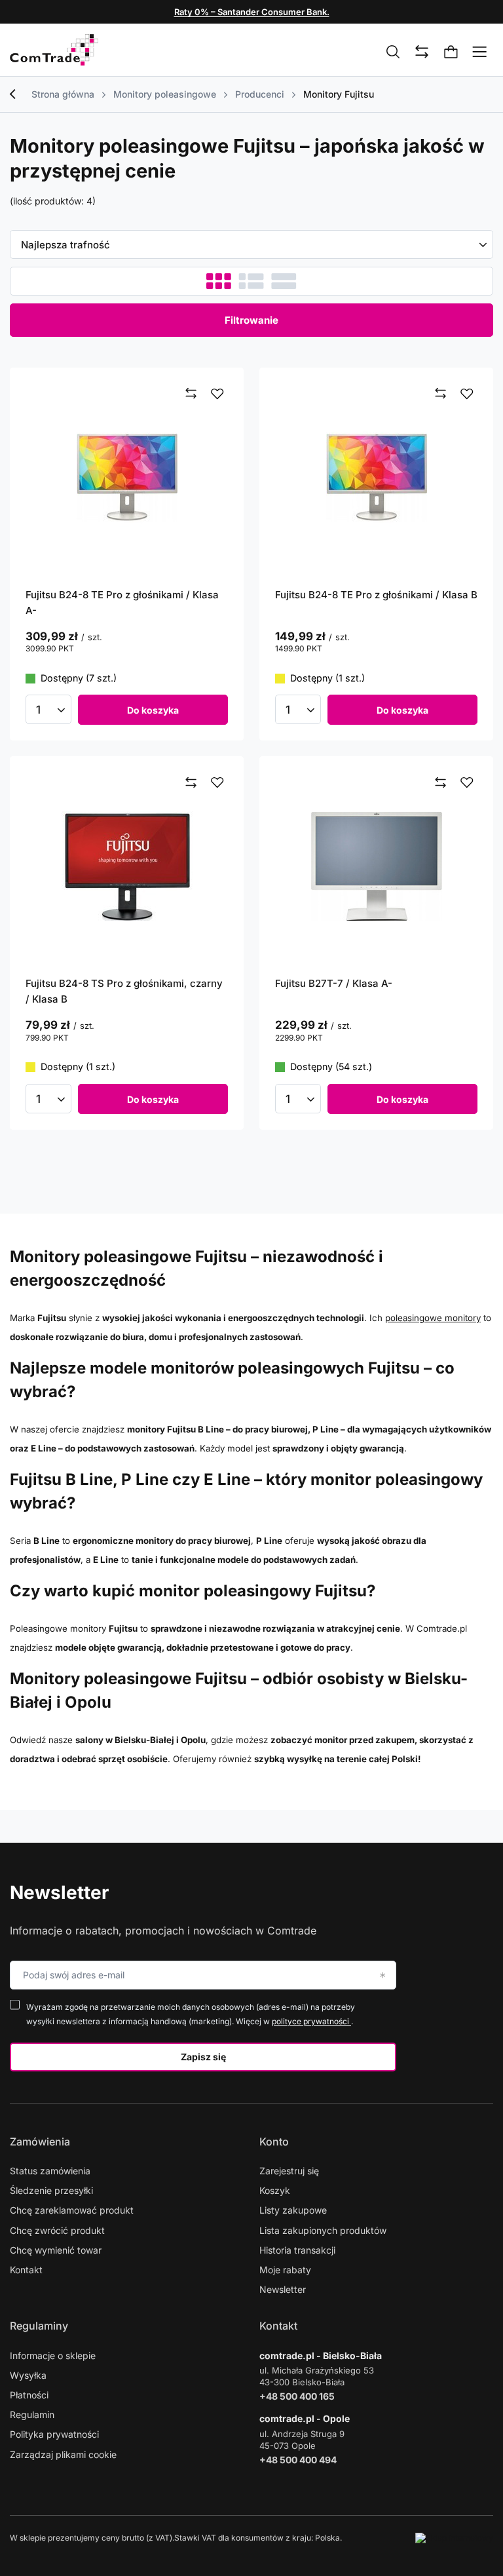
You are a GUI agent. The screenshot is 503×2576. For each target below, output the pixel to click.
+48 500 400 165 (297, 2396)
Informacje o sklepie (53, 2355)
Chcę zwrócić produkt (57, 2230)
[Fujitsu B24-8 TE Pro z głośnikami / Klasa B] (376, 477)
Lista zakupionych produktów (323, 2230)
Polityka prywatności (54, 2434)
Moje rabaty (285, 2270)
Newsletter (59, 1893)
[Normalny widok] (219, 281)
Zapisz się (203, 2057)
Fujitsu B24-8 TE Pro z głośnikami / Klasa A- (122, 603)
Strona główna (63, 94)
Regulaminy (39, 2326)
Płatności (29, 2395)
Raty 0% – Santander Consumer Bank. (252, 12)
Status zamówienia (50, 2171)
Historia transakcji (297, 2250)
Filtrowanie (251, 320)
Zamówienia (40, 2142)
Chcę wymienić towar (56, 2250)
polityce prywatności (311, 2021)
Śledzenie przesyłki (51, 2190)
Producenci (260, 94)
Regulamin (32, 2414)
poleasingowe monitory (433, 1318)
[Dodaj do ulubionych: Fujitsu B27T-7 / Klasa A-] (467, 782)
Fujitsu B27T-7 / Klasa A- (334, 983)
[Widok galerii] (284, 281)
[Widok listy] (251, 281)
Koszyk (275, 2190)
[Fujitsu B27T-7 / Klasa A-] (376, 866)
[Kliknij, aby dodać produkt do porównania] (191, 394)
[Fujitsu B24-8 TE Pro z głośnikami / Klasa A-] (127, 477)
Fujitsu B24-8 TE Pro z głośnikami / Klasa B (376, 595)
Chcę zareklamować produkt (72, 2210)
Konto (274, 2142)
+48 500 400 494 (298, 2460)
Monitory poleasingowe (165, 94)
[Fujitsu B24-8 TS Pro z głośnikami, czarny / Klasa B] (127, 866)
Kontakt (26, 2270)
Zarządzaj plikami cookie (63, 2454)
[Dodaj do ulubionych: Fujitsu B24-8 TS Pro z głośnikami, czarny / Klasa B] (217, 782)
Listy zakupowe (293, 2210)
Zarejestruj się (289, 2171)
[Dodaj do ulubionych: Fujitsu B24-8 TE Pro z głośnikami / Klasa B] (467, 394)
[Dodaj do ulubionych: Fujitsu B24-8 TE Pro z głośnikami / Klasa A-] (217, 394)
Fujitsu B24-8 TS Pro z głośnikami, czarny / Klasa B (124, 991)
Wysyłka (28, 2375)
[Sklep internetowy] (454, 2538)
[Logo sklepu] (54, 50)
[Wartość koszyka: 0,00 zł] (451, 52)
